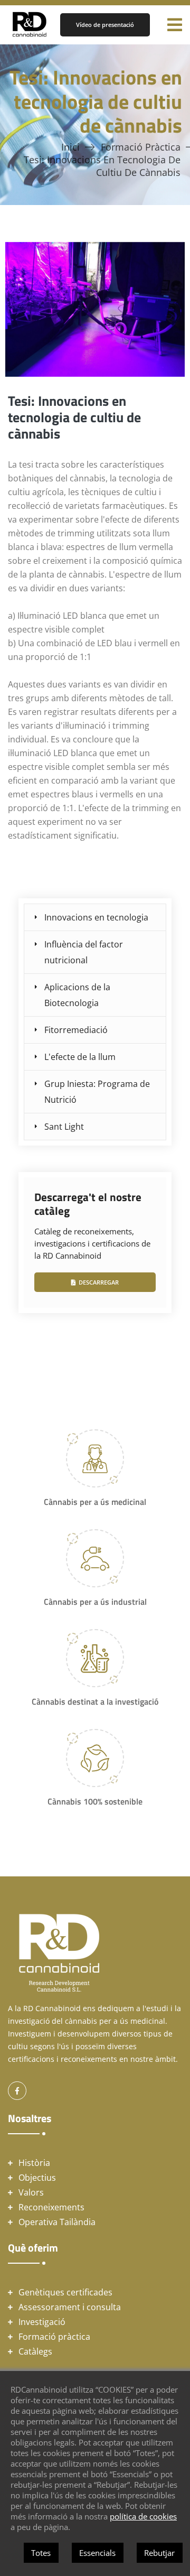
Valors (31, 2192)
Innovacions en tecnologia (96, 917)
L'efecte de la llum (80, 1057)
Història (34, 2163)
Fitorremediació (76, 1030)
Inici (70, 147)
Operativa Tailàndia (57, 2222)
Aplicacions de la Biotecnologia (77, 995)
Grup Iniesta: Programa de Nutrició (97, 1092)
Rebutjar (159, 2553)
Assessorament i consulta (70, 2307)
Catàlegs (35, 2351)
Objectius (37, 2178)
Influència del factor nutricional (84, 952)
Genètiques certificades (65, 2292)
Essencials (97, 2553)
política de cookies (143, 2516)
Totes (41, 2553)
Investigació (42, 2322)
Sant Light (64, 1127)
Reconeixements (51, 2207)
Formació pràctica (141, 147)
